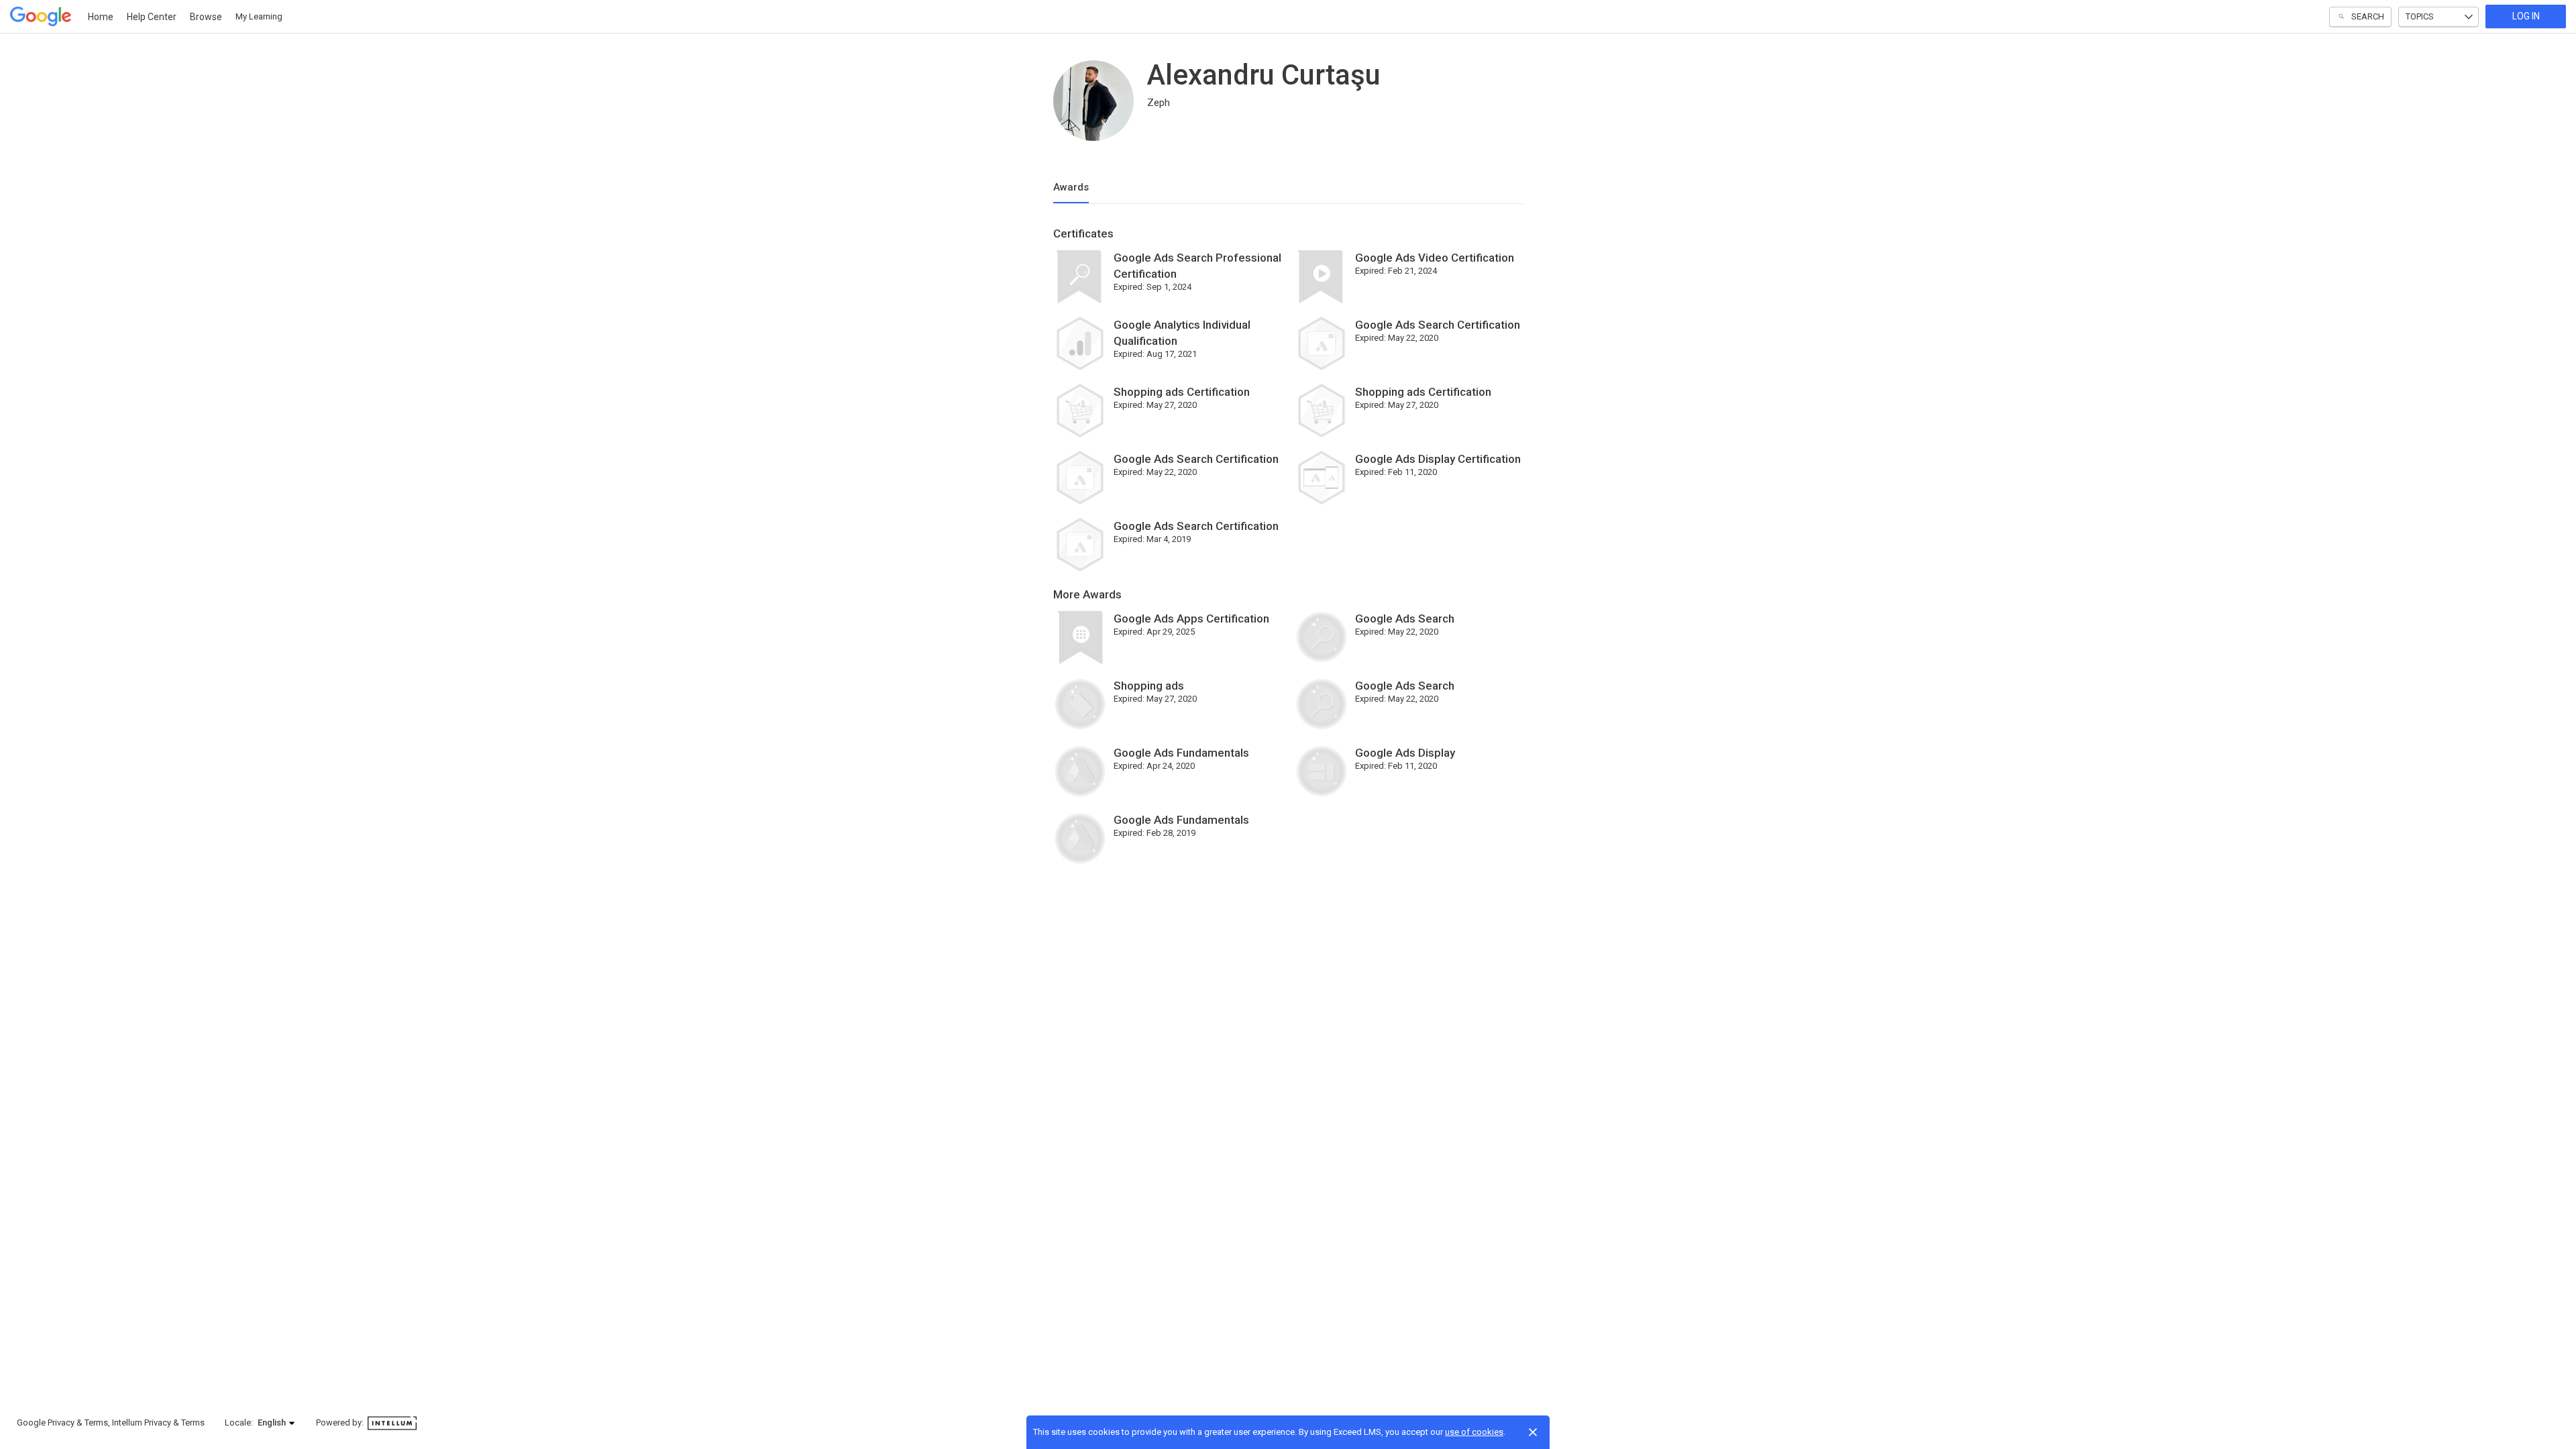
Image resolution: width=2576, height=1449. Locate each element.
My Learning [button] (259, 16)
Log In (2526, 16)
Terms (96, 1423)
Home (101, 17)
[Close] (1533, 1432)
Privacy (61, 1423)
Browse (206, 17)
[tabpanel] (1288, 551)
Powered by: (341, 1423)
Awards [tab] (1071, 187)
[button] (277, 1423)
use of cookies (1474, 1432)
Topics (2420, 16)
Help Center (152, 17)
